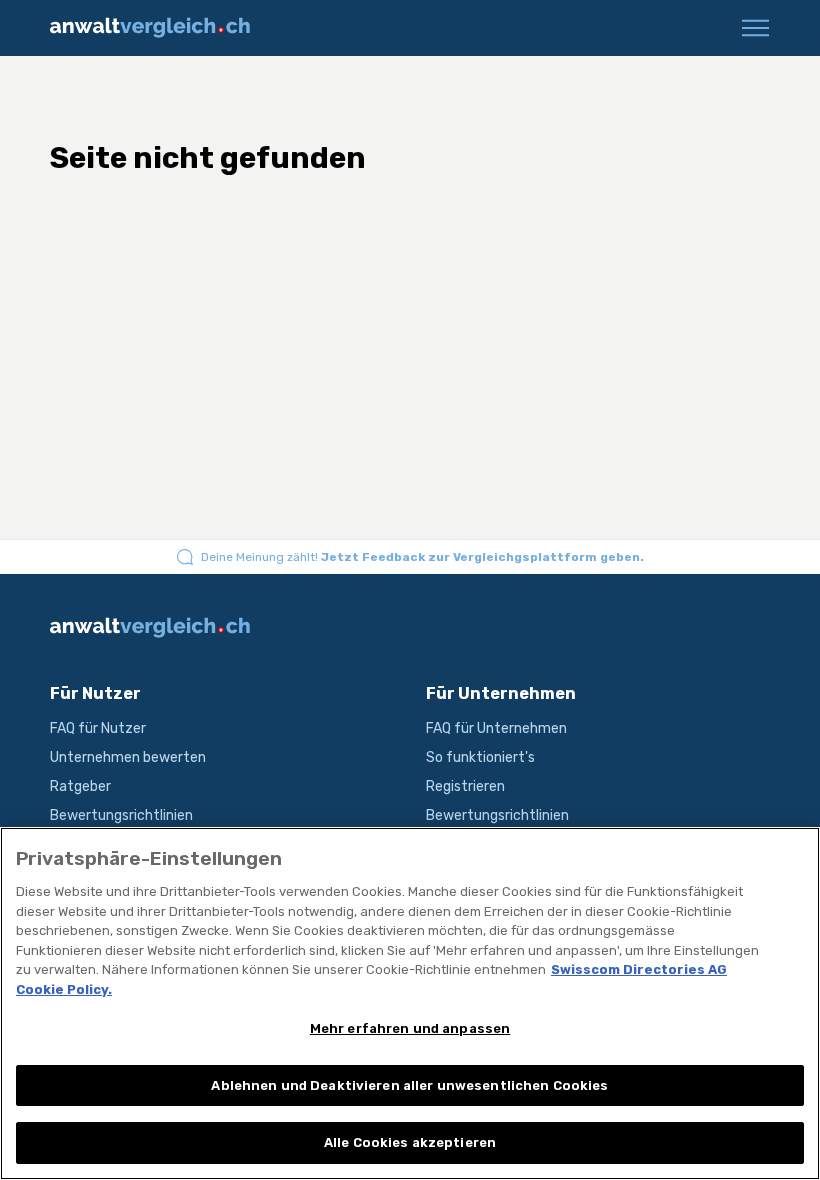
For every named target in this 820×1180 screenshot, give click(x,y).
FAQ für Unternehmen (496, 728)
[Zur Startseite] (157, 28)
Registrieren (465, 786)
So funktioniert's (480, 757)
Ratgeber (80, 786)
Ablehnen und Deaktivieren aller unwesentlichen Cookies (409, 1085)
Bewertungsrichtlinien (121, 815)
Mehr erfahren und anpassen (410, 1028)
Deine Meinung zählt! (422, 557)
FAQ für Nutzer (98, 728)
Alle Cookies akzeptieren (410, 1142)
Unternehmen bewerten (128, 757)
